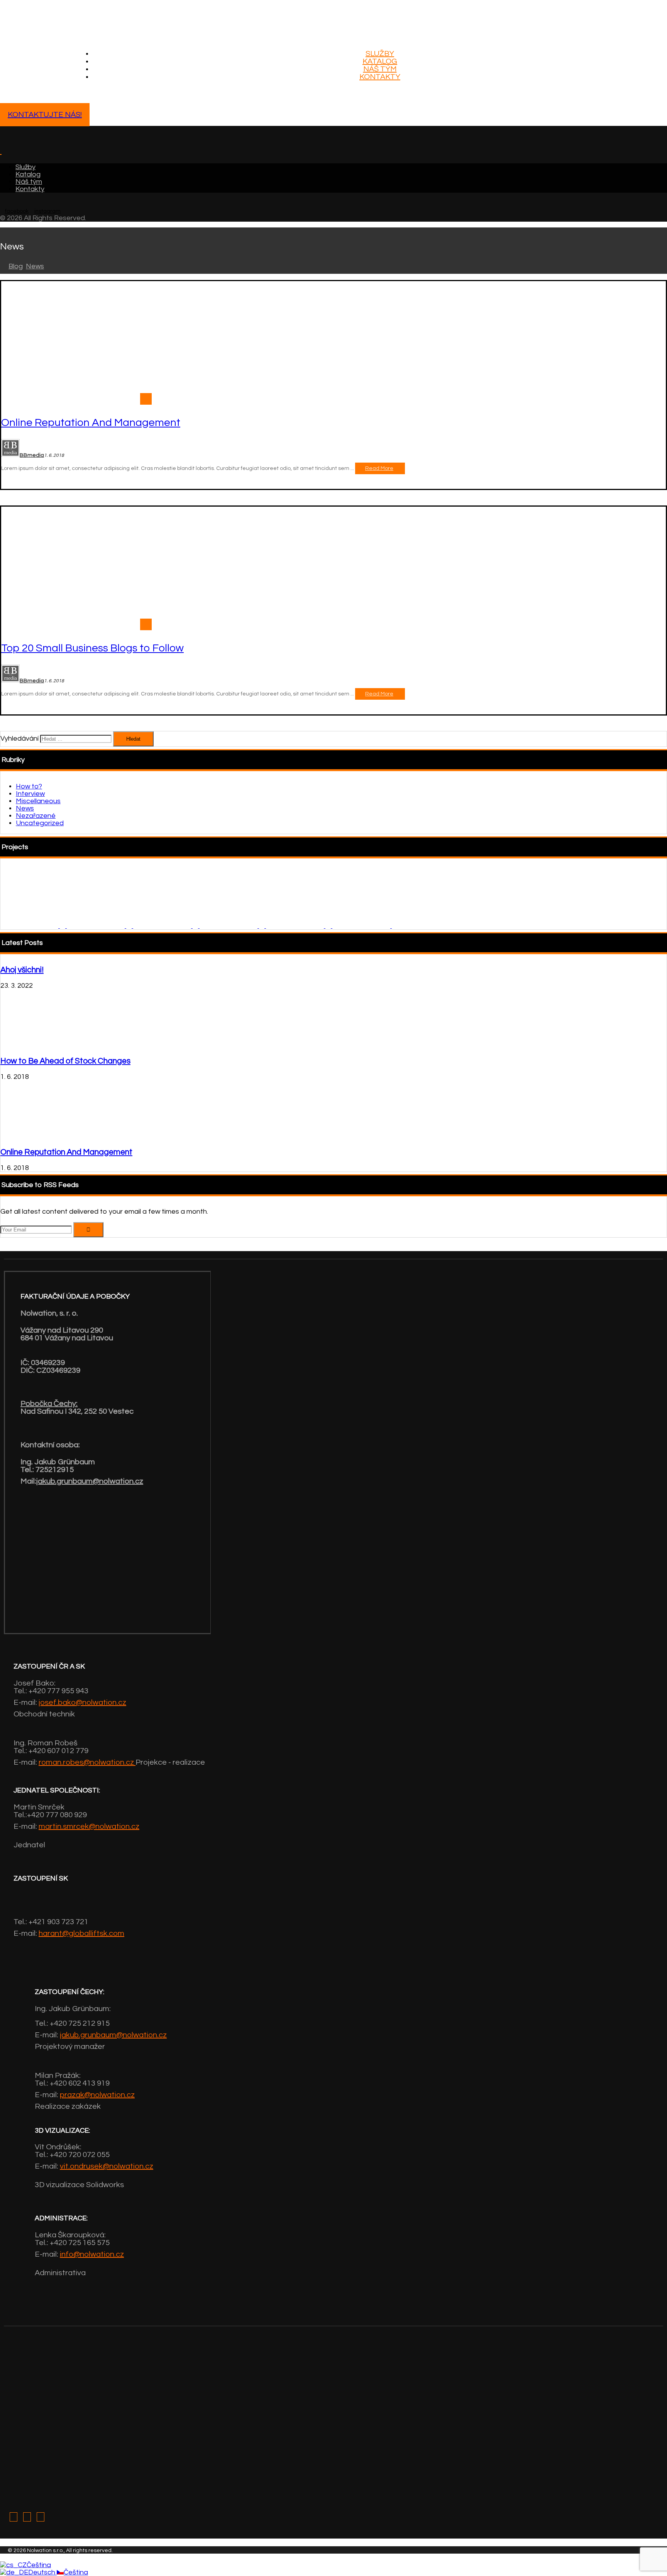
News (25, 808)
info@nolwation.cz (92, 2254)
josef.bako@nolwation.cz (82, 1703)
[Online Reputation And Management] (32, 1136)
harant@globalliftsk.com (81, 1933)
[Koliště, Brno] (166, 926)
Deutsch (42, 2572)
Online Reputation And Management (66, 1152)
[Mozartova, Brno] (100, 926)
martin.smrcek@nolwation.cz (89, 1826)
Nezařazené (36, 816)
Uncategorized (40, 823)
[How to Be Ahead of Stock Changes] (32, 1045)
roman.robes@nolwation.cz (87, 1762)
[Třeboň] (233, 926)
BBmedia (32, 455)
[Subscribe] (88, 1230)
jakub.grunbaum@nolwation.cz (90, 1481)
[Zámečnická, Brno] (34, 926)
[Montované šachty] (68, 22)
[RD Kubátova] (299, 926)
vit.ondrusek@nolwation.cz (107, 2166)
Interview (30, 794)
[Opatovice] (365, 926)
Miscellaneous (38, 801)
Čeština (39, 2565)
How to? (29, 786)
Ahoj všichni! (22, 970)
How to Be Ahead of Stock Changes (65, 1061)
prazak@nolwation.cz (97, 2095)
